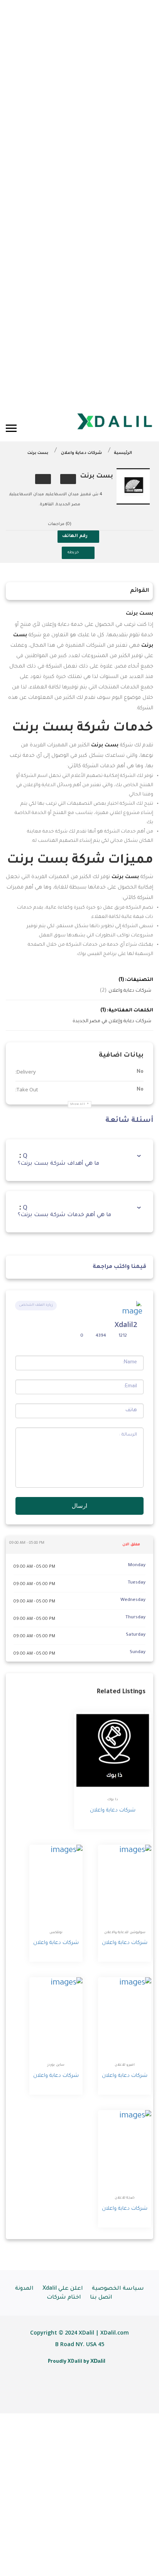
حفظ (68, 479)
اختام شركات (64, 2298)
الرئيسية (123, 453)
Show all (78, 1104)
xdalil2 (126, 1324)
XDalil (98, 2361)
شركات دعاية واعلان (81, 453)
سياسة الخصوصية (118, 2289)
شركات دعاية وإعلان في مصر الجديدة (112, 1021)
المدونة (24, 2289)
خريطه (73, 553)
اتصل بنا (101, 2298)
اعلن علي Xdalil (63, 2289)
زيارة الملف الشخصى (36, 1305)
